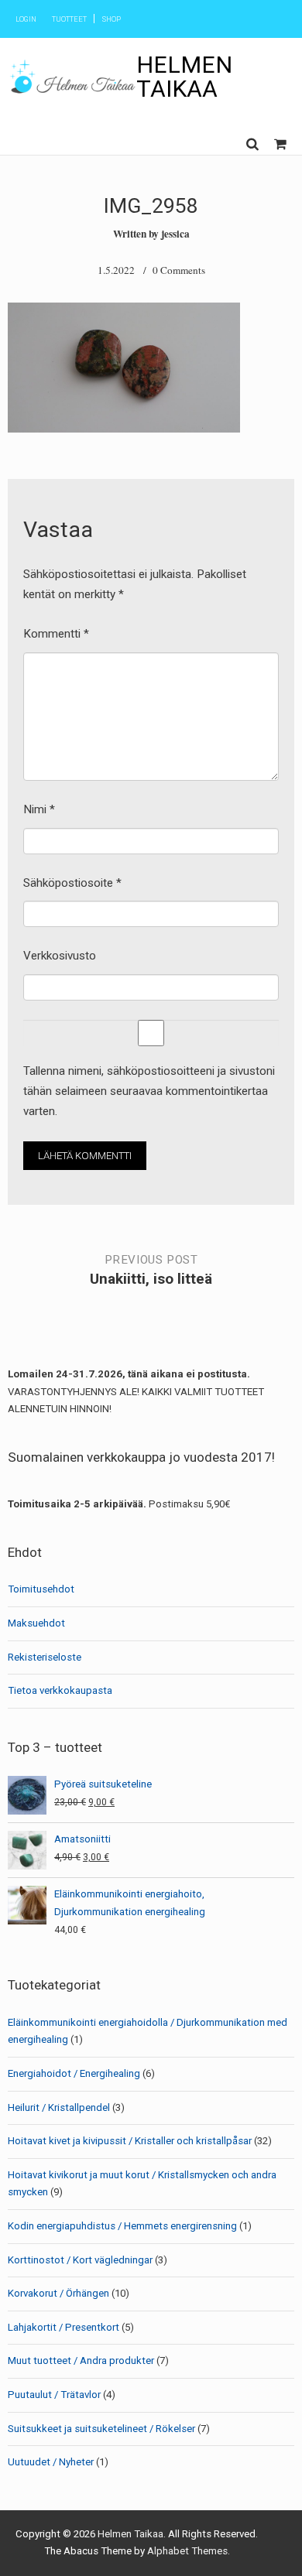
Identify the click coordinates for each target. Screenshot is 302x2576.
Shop (112, 19)
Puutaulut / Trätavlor (54, 2395)
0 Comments (179, 270)
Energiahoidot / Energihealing (74, 2073)
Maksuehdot (36, 1623)
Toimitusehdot (41, 1589)
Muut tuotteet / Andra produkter (81, 2360)
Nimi (39, 809)
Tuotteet (69, 19)
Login (26, 19)
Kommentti (56, 634)
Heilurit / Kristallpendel (59, 2107)
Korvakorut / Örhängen (58, 2293)
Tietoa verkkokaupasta (60, 1690)
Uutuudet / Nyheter (51, 2462)
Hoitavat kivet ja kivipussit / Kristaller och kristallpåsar (130, 2141)
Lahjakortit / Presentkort (63, 2327)
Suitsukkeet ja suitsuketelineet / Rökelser (101, 2429)
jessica (175, 234)
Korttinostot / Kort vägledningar (80, 2260)
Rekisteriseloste (45, 1657)
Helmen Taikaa (184, 76)
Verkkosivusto (60, 956)
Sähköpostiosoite (72, 883)
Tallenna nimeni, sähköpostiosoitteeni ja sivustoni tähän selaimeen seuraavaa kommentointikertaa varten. (149, 1091)
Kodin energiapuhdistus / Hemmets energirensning (122, 2226)
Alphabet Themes (187, 2551)
